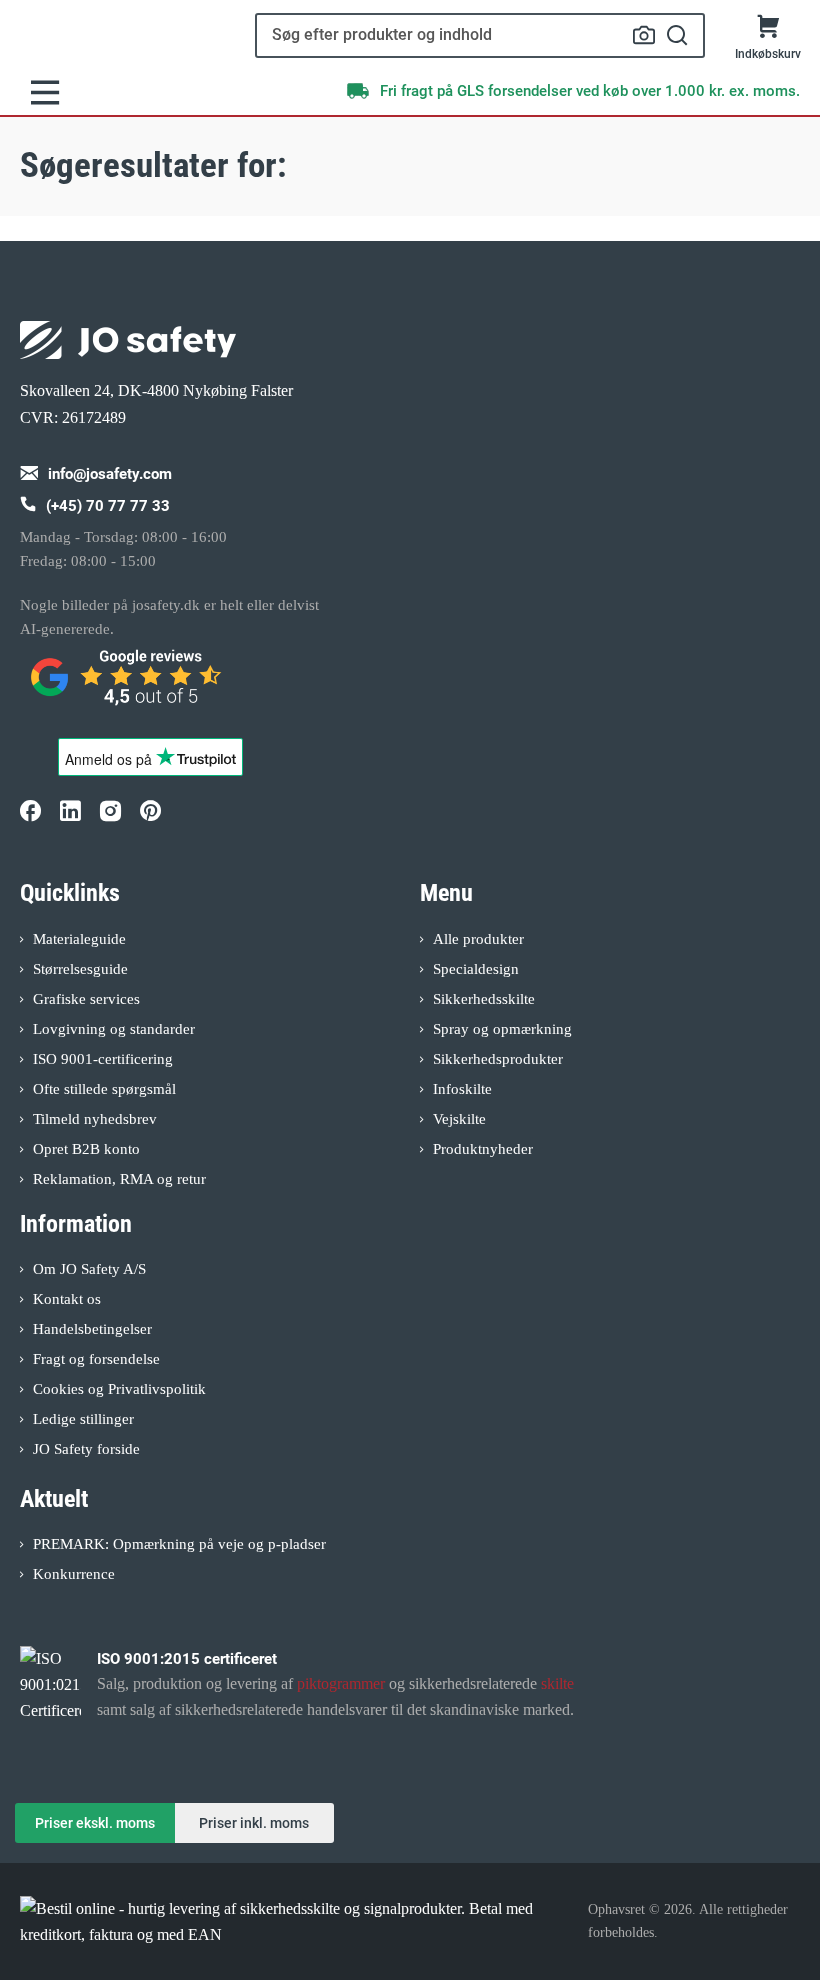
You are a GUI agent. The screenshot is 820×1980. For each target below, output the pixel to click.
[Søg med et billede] (644, 35)
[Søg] (677, 35)
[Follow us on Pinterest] (150, 810)
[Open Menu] (45, 92)
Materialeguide (79, 939)
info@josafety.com (110, 474)
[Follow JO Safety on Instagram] (110, 810)
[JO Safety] (128, 686)
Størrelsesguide (80, 969)
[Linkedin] (70, 810)
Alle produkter (478, 939)
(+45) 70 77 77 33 (108, 506)
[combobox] (480, 35)
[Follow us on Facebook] (30, 810)
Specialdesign (476, 969)
